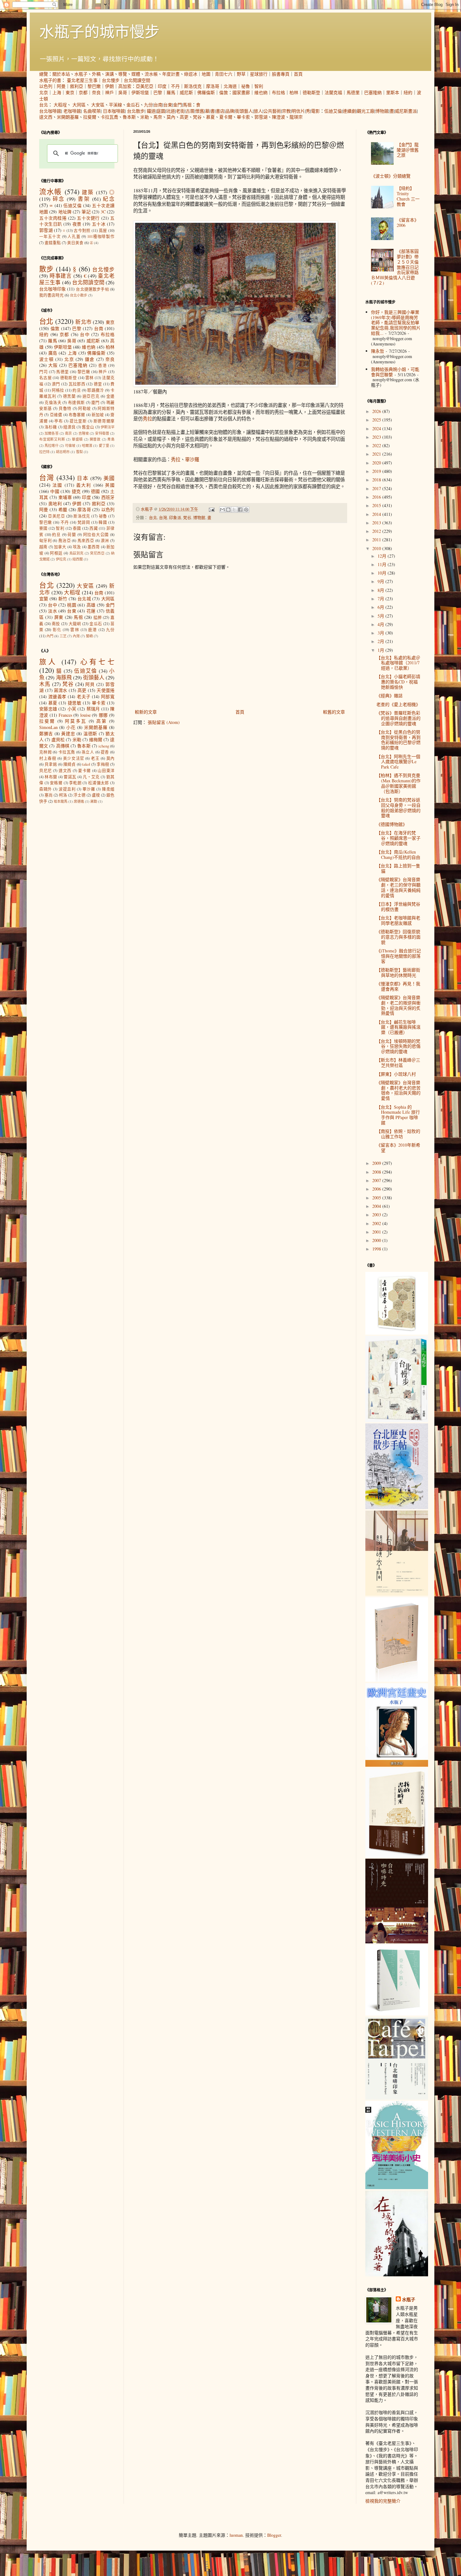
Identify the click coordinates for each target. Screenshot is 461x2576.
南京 (68, 433)
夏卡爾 (226, 117)
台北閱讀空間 (137, 80)
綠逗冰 (191, 74)
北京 (44, 92)
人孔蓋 (74, 236)
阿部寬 (108, 696)
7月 (382, 599)
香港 (103, 365)
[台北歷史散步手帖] (397, 1507)
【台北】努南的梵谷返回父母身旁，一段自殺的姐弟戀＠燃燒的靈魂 (398, 808)
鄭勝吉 (46, 734)
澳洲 (105, 541)
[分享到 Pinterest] (246, 510)
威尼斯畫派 (406, 111)
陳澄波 (278, 117)
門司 (43, 372)
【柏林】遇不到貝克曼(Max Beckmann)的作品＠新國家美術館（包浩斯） (398, 783)
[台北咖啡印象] (397, 2098)
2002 (377, 1223)
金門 (178, 105)
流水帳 (151, 74)
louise (85, 715)
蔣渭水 (61, 690)
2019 (377, 471)
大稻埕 (60, 105)
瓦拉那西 (77, 384)
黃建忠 (68, 734)
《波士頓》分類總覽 (391, 176)
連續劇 (349, 111)
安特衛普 (102, 433)
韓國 (103, 522)
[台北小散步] (397, 2014)
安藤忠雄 (48, 709)
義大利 (84, 485)
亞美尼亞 (145, 86)
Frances (65, 715)
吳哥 (123, 92)
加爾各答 (52, 433)
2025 (377, 420)
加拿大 (60, 547)
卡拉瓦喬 (109, 117)
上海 (57, 92)
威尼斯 (186, 92)
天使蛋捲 (106, 690)
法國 (57, 485)
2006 (377, 1189)
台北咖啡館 (50, 111)
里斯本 (393, 92)
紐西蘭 (78, 559)
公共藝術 (272, 111)
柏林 (294, 92)
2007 (377, 1180)
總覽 (44, 74)
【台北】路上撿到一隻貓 (398, 868)
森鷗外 (46, 789)
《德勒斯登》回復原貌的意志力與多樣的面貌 (398, 937)
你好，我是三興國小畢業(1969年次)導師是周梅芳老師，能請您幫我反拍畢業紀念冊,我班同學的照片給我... (396, 323)
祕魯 (246, 86)
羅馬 (171, 92)
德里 (98, 384)
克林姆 (45, 752)
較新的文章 (146, 712)
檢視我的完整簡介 (383, 2501)
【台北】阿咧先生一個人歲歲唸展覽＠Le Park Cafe (398, 762)
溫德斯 (90, 734)
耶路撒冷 (95, 390)
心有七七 (97, 661)
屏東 (59, 617)
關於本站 (61, 74)
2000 (377, 1240)
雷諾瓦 (70, 777)
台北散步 (136, 111)
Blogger (274, 2535)
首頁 (298, 74)
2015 (377, 505)
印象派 (175, 518)
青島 (111, 439)
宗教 (286, 111)
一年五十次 (50, 236)
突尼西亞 (97, 553)
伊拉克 (61, 559)
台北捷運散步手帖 (92, 289)
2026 (377, 411)
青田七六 (224, 74)
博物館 (382, 111)
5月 (382, 616)
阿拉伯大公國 (96, 535)
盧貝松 (58, 739)
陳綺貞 (70, 764)
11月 (383, 564)
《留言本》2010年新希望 (398, 1148)
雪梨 (79, 452)
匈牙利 (45, 541)
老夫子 (84, 696)
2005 (377, 1198)
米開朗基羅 (68, 117)
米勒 (145, 117)
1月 (382, 650)
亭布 (58, 421)
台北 (44, 105)
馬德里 (353, 92)
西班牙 (108, 497)
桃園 (72, 605)
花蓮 (91, 611)
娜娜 (103, 715)
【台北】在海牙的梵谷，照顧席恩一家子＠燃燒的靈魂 (398, 838)
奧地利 (55, 503)
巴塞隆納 (373, 92)
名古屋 (45, 378)
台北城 (84, 599)
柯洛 (63, 795)
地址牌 (65, 212)
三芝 (63, 636)
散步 (46, 269)
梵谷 (197, 117)
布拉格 (278, 92)
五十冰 (99, 224)
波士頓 (46, 359)
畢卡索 (243, 117)
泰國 (77, 528)
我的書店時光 (51, 295)
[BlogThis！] (228, 510)
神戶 (109, 92)
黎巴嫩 (94, 86)
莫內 (171, 117)
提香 (105, 752)
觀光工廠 (366, 111)
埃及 (77, 547)
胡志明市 (63, 452)
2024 (377, 428)
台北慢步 (111, 80)
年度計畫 (171, 74)
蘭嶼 (89, 636)
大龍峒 (75, 624)
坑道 (171, 111)
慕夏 (210, 117)
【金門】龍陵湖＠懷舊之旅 (408, 150)
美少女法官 (74, 758)
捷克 (76, 491)
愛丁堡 (104, 445)
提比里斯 (78, 421)
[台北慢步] (397, 1420)
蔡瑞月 (93, 709)
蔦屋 (103, 230)
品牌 (230, 111)
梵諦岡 (84, 522)
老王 (95, 758)
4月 (382, 624)
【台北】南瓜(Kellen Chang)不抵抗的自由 (398, 854)
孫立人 (88, 752)
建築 (88, 192)
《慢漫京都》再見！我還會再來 (398, 986)
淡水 (53, 611)
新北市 (83, 322)
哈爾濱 (87, 445)
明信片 (298, 111)
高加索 (125, 86)
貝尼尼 (46, 771)
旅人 (258, 111)
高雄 (91, 605)
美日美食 (75, 243)
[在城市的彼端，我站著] (397, 2275)
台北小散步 (79, 295)
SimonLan (48, 727)
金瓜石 (133, 105)
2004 (377, 1206)
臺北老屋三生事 (82, 80)
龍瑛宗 (296, 117)
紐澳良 (69, 427)
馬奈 (158, 117)
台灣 (163, 518)
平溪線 (115, 105)
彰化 (57, 630)
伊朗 (109, 86)
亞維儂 (56, 415)
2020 (377, 463)
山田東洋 (106, 771)
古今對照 (82, 230)
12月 (383, 556)
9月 (382, 581)
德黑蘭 (69, 396)
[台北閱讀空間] (397, 1594)
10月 (383, 573)
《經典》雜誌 (389, 696)
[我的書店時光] (397, 1856)
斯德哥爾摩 (104, 421)
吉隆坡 (84, 433)
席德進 (79, 801)
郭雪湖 (261, 117)
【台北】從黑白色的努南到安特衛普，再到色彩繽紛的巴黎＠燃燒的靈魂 (398, 740)
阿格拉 (58, 390)
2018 (377, 480)
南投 (56, 624)
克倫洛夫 (53, 402)
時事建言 (61, 276)
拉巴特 (44, 452)
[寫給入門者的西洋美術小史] (397, 2187)
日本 (83, 478)
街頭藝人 (244, 111)
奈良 (96, 92)
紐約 (408, 92)
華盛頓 (77, 439)
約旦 (77, 390)
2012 (377, 531)
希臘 (63, 509)
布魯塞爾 (77, 415)
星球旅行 (259, 74)
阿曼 (61, 86)
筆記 (86, 212)
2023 (377, 437)
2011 (377, 540)
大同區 (79, 105)
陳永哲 (378, 351)
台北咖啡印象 (53, 289)
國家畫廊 (241, 92)
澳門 (56, 384)
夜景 (77, 224)
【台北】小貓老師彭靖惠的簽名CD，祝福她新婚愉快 (398, 682)
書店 (220, 111)
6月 (382, 607)
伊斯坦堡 (140, 92)
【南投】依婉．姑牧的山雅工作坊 (398, 1134)
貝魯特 (65, 408)
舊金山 (88, 427)
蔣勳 (94, 801)
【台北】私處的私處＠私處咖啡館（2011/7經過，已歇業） (398, 663)
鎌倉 (90, 359)
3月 (382, 633)
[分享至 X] (234, 510)
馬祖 (187, 105)
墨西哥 (94, 547)
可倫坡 (70, 445)
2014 (377, 514)
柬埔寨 (65, 497)
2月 (382, 641)
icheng (104, 746)
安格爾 (56, 783)
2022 (377, 445)
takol (86, 764)
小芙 (72, 709)
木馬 (45, 684)
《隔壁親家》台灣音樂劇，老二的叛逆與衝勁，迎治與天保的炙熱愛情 (398, 1005)
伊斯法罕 (108, 427)
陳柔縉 (108, 789)
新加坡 (98, 415)
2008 (377, 1172)
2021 (377, 454)
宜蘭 (44, 599)
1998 (377, 1249)
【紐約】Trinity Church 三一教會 (408, 196)
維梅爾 (96, 739)
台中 (85, 334)
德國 (95, 491)
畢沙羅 (192, 459)
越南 (43, 547)
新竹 (63, 599)
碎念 (59, 199)
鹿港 (93, 630)
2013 (377, 523)
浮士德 (79, 795)
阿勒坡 (85, 408)
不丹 (175, 86)
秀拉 (147, 419)
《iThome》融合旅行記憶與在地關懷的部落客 (399, 956)
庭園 (161, 111)
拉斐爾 (90, 117)
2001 (377, 1232)
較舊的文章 (334, 712)
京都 (83, 92)
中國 (55, 491)
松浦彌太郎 (99, 783)
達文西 (46, 117)
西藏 (94, 528)
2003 (377, 1215)
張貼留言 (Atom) (164, 722)
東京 (70, 92)
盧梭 (96, 795)
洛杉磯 (51, 427)
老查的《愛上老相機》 (398, 704)
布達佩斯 (77, 402)
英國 (110, 485)
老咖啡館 (72, 111)
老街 (180, 111)
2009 (377, 1163)
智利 (259, 86)
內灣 (76, 636)
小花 (71, 727)
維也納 (261, 92)
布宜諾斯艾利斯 (52, 439)
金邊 (111, 396)
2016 (377, 497)
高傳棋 (63, 746)
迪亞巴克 (91, 396)
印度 (162, 86)
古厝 (190, 111)
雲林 (90, 378)
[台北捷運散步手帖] (397, 1680)
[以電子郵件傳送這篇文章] (222, 510)
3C (103, 212)
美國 (109, 478)
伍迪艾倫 (333, 111)
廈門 (95, 402)
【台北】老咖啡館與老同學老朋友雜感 (398, 920)
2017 (377, 488)
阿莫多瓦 (76, 721)
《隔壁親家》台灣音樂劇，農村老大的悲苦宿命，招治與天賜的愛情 (398, 1090)
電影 (315, 111)
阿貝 (90, 684)
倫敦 (224, 92)
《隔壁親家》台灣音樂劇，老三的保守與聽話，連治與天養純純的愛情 (398, 887)
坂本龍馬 (61, 801)
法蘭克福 (333, 92)
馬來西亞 (86, 541)
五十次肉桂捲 (53, 218)
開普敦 (95, 439)
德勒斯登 (311, 92)
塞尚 (49, 795)
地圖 (206, 74)
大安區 (98, 105)
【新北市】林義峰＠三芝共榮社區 (398, 1063)
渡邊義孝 (57, 696)
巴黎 (158, 92)
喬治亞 (65, 541)
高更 (184, 117)
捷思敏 (75, 703)
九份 (148, 105)
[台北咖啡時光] (397, 1942)
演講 (109, 74)
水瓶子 (81, 74)
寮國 (43, 528)
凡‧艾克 (91, 777)
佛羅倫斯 (206, 92)
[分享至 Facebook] (240, 510)
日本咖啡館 (114, 111)
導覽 (123, 74)
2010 (377, 548)
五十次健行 (88, 218)
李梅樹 (103, 764)
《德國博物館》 (392, 824)
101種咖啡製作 (101, 236)
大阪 (53, 365)
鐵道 (151, 111)
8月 (382, 590)
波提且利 (67, 789)
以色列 (46, 86)
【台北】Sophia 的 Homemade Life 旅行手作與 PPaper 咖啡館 (398, 1115)
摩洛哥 (213, 86)
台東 (168, 105)
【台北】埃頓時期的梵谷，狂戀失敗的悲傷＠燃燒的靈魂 (398, 1046)
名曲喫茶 (92, 111)
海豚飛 (64, 677)
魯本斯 (129, 117)
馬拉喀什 (52, 445)
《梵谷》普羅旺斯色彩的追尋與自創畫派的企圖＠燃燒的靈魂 (398, 718)
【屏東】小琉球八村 (396, 1074)
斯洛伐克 (193, 86)
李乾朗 (75, 783)
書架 (84, 199)
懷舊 (200, 111)
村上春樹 (48, 758)
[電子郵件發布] (211, 509)
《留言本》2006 (408, 222)
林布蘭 (51, 777)
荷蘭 (72, 535)
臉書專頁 (281, 74)
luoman (236, 2535)
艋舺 (98, 617)
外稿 (96, 74)
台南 (158, 105)
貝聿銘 (51, 764)
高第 (102, 721)
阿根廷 (56, 553)
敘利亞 (77, 86)
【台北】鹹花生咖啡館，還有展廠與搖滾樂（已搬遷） (398, 1027)
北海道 (230, 86)
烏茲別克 (77, 553)
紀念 (109, 199)
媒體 (136, 74)
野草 (241, 74)
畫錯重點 (53, 243)
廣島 (53, 353)
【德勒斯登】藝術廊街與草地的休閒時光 (398, 972)
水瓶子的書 (50, 80)
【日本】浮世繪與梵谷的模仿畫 (398, 907)
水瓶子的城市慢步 (99, 31)
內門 (50, 636)
